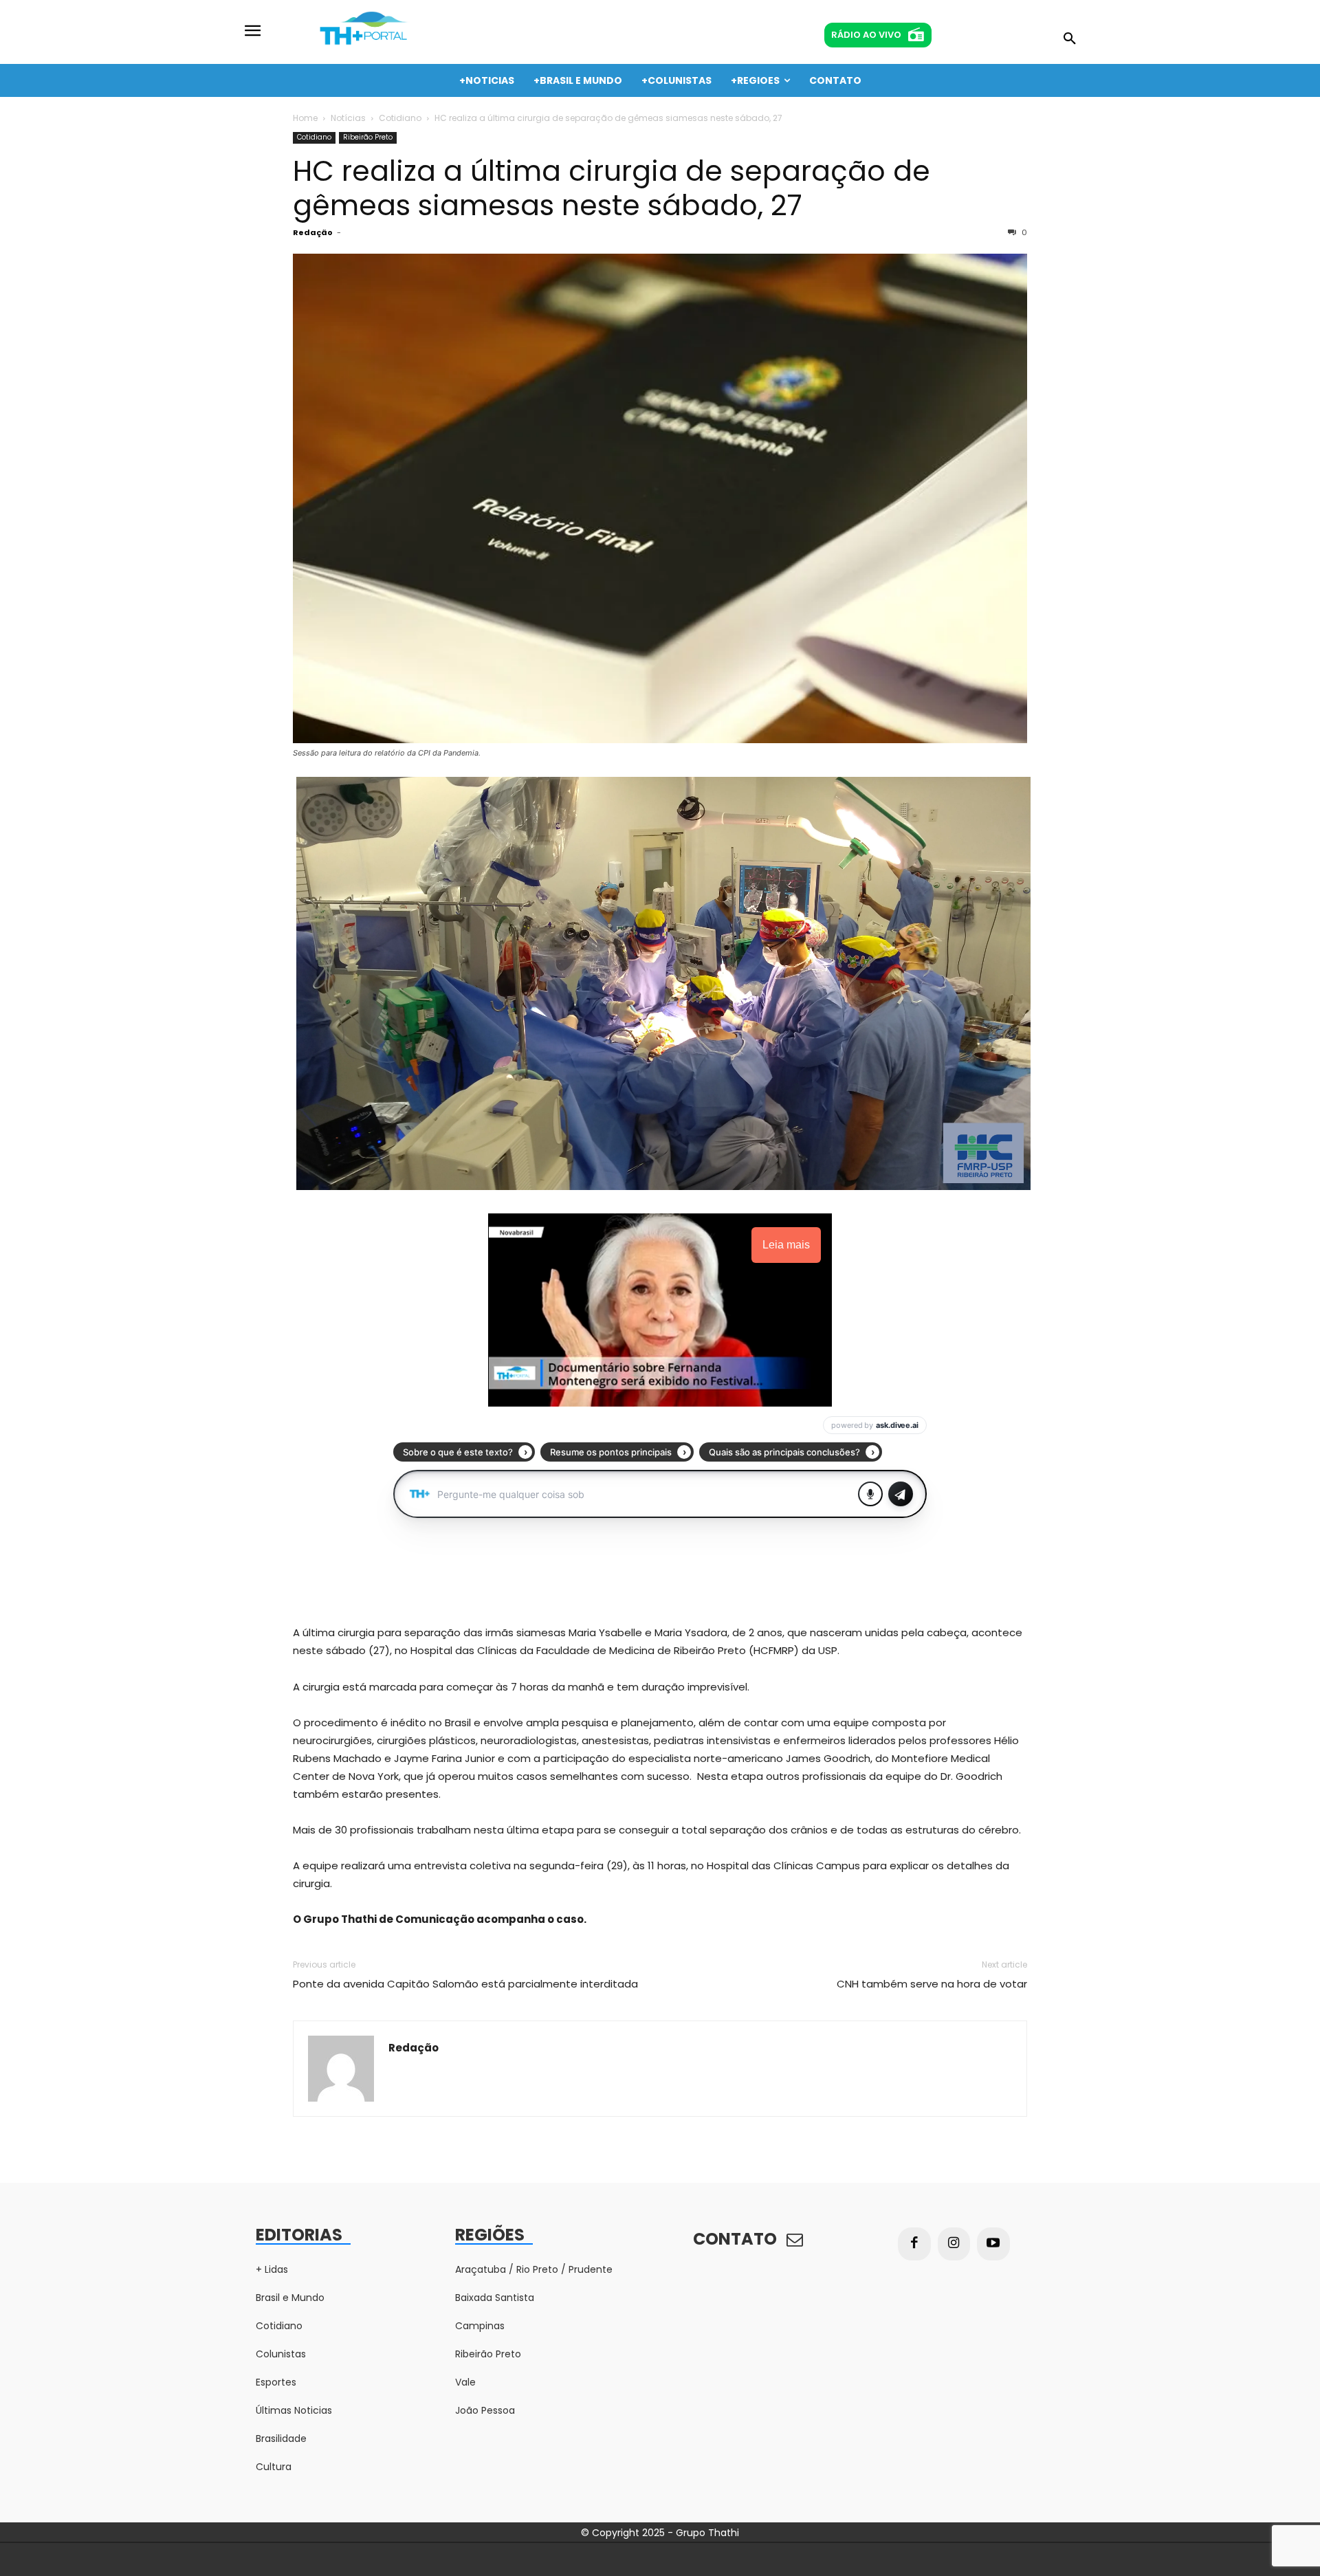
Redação (313, 232)
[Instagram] (954, 2244)
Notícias (348, 118)
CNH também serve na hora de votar (932, 1984)
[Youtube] (993, 2244)
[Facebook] (914, 2244)
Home (305, 118)
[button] (1070, 39)
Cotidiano (400, 118)
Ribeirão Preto (368, 137)
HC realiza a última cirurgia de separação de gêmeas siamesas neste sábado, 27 (612, 188)
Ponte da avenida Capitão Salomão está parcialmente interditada (465, 1984)
